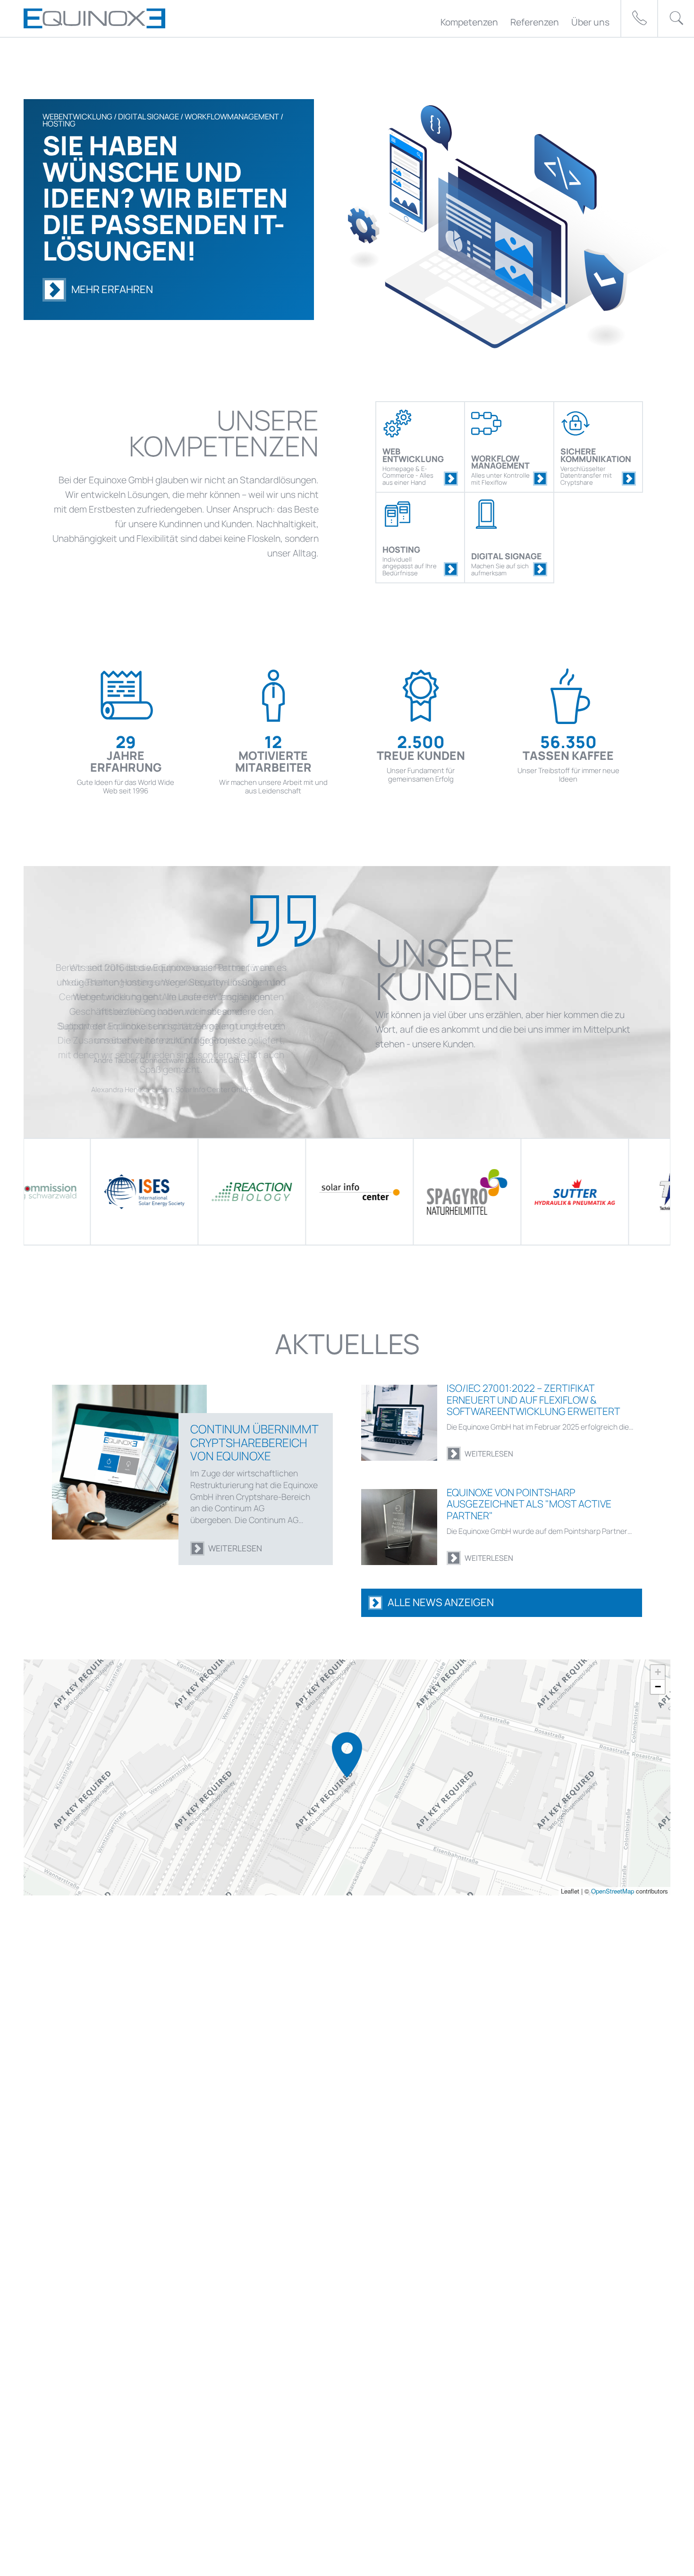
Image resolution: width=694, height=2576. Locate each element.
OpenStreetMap (613, 1890)
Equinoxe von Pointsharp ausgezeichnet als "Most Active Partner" (529, 1504)
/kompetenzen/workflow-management (540, 479)
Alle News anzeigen (441, 1602)
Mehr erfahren (112, 289)
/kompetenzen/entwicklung (451, 479)
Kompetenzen (469, 22)
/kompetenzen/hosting (451, 569)
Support (639, 18)
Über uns (590, 22)
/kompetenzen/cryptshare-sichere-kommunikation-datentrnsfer (629, 479)
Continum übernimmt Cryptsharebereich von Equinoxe (254, 1442)
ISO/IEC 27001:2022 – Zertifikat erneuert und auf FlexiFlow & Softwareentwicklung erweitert (533, 1399)
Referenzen (535, 22)
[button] (347, 1755)
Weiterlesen (235, 1548)
